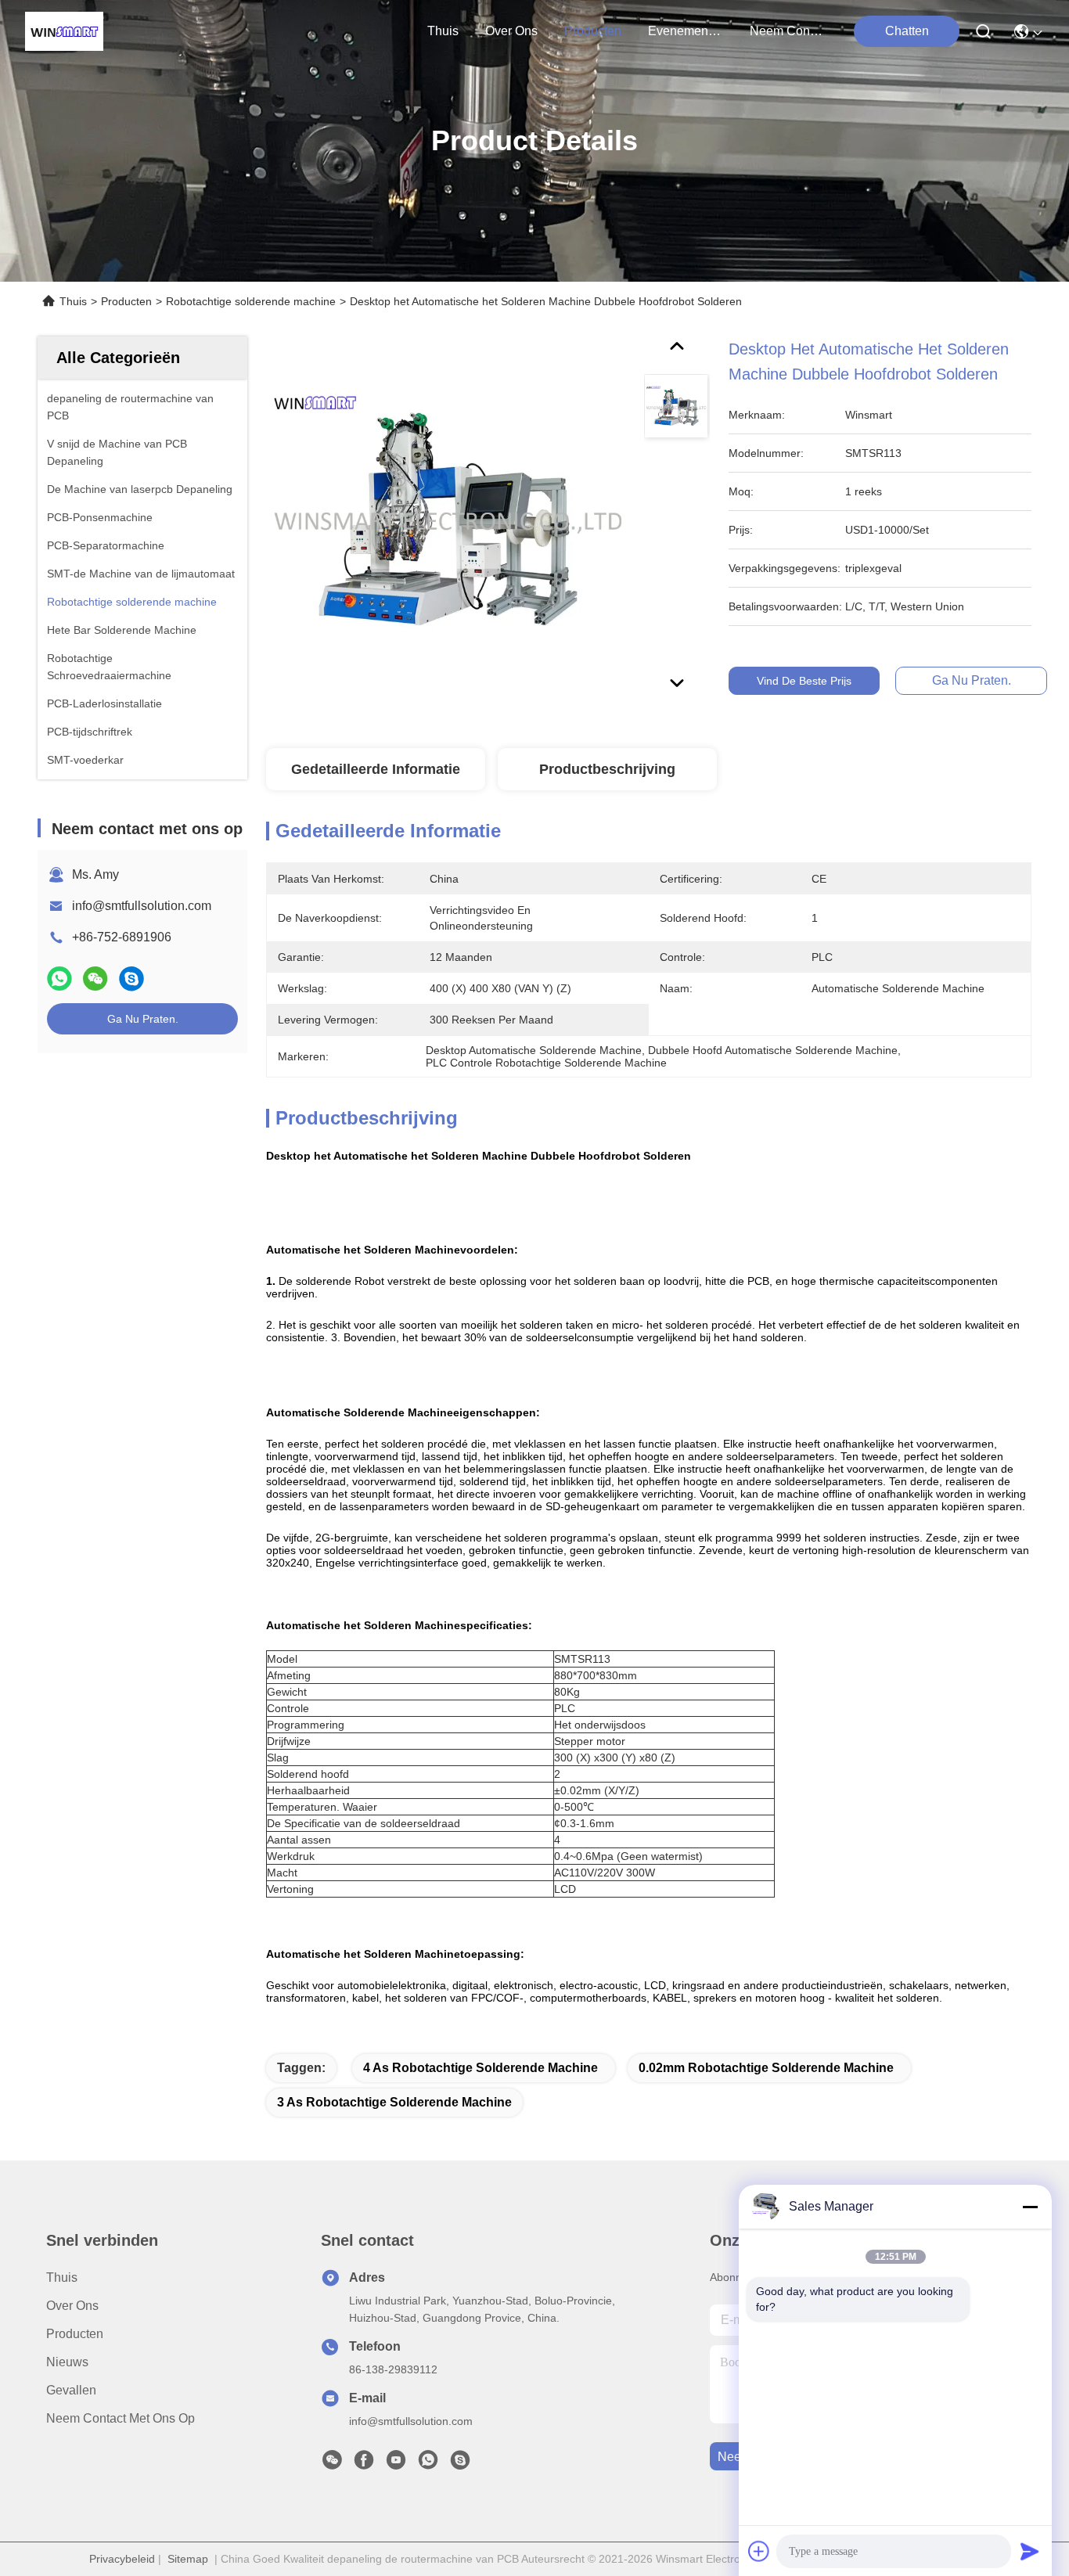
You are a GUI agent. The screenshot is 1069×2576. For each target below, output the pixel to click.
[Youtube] (396, 2464)
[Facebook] (364, 2464)
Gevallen (71, 2390)
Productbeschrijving (607, 769)
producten (593, 31)
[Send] (1030, 2551)
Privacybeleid (122, 2559)
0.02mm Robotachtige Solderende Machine (766, 2068)
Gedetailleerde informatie (376, 769)
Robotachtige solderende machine (251, 301)
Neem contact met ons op (121, 2418)
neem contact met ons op (787, 31)
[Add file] (759, 2551)
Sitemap (188, 2559)
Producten (126, 301)
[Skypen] (131, 979)
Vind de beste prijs (804, 681)
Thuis (443, 31)
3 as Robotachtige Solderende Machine (394, 2102)
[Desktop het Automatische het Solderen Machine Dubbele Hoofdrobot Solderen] (448, 518)
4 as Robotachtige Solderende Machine (481, 2068)
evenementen (686, 31)
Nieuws (67, 2362)
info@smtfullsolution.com (142, 906)
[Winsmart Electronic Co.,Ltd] (64, 31)
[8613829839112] (428, 2464)
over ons (511, 31)
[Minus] (1030, 2207)
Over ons (72, 2306)
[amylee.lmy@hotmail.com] (460, 2464)
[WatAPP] (59, 979)
